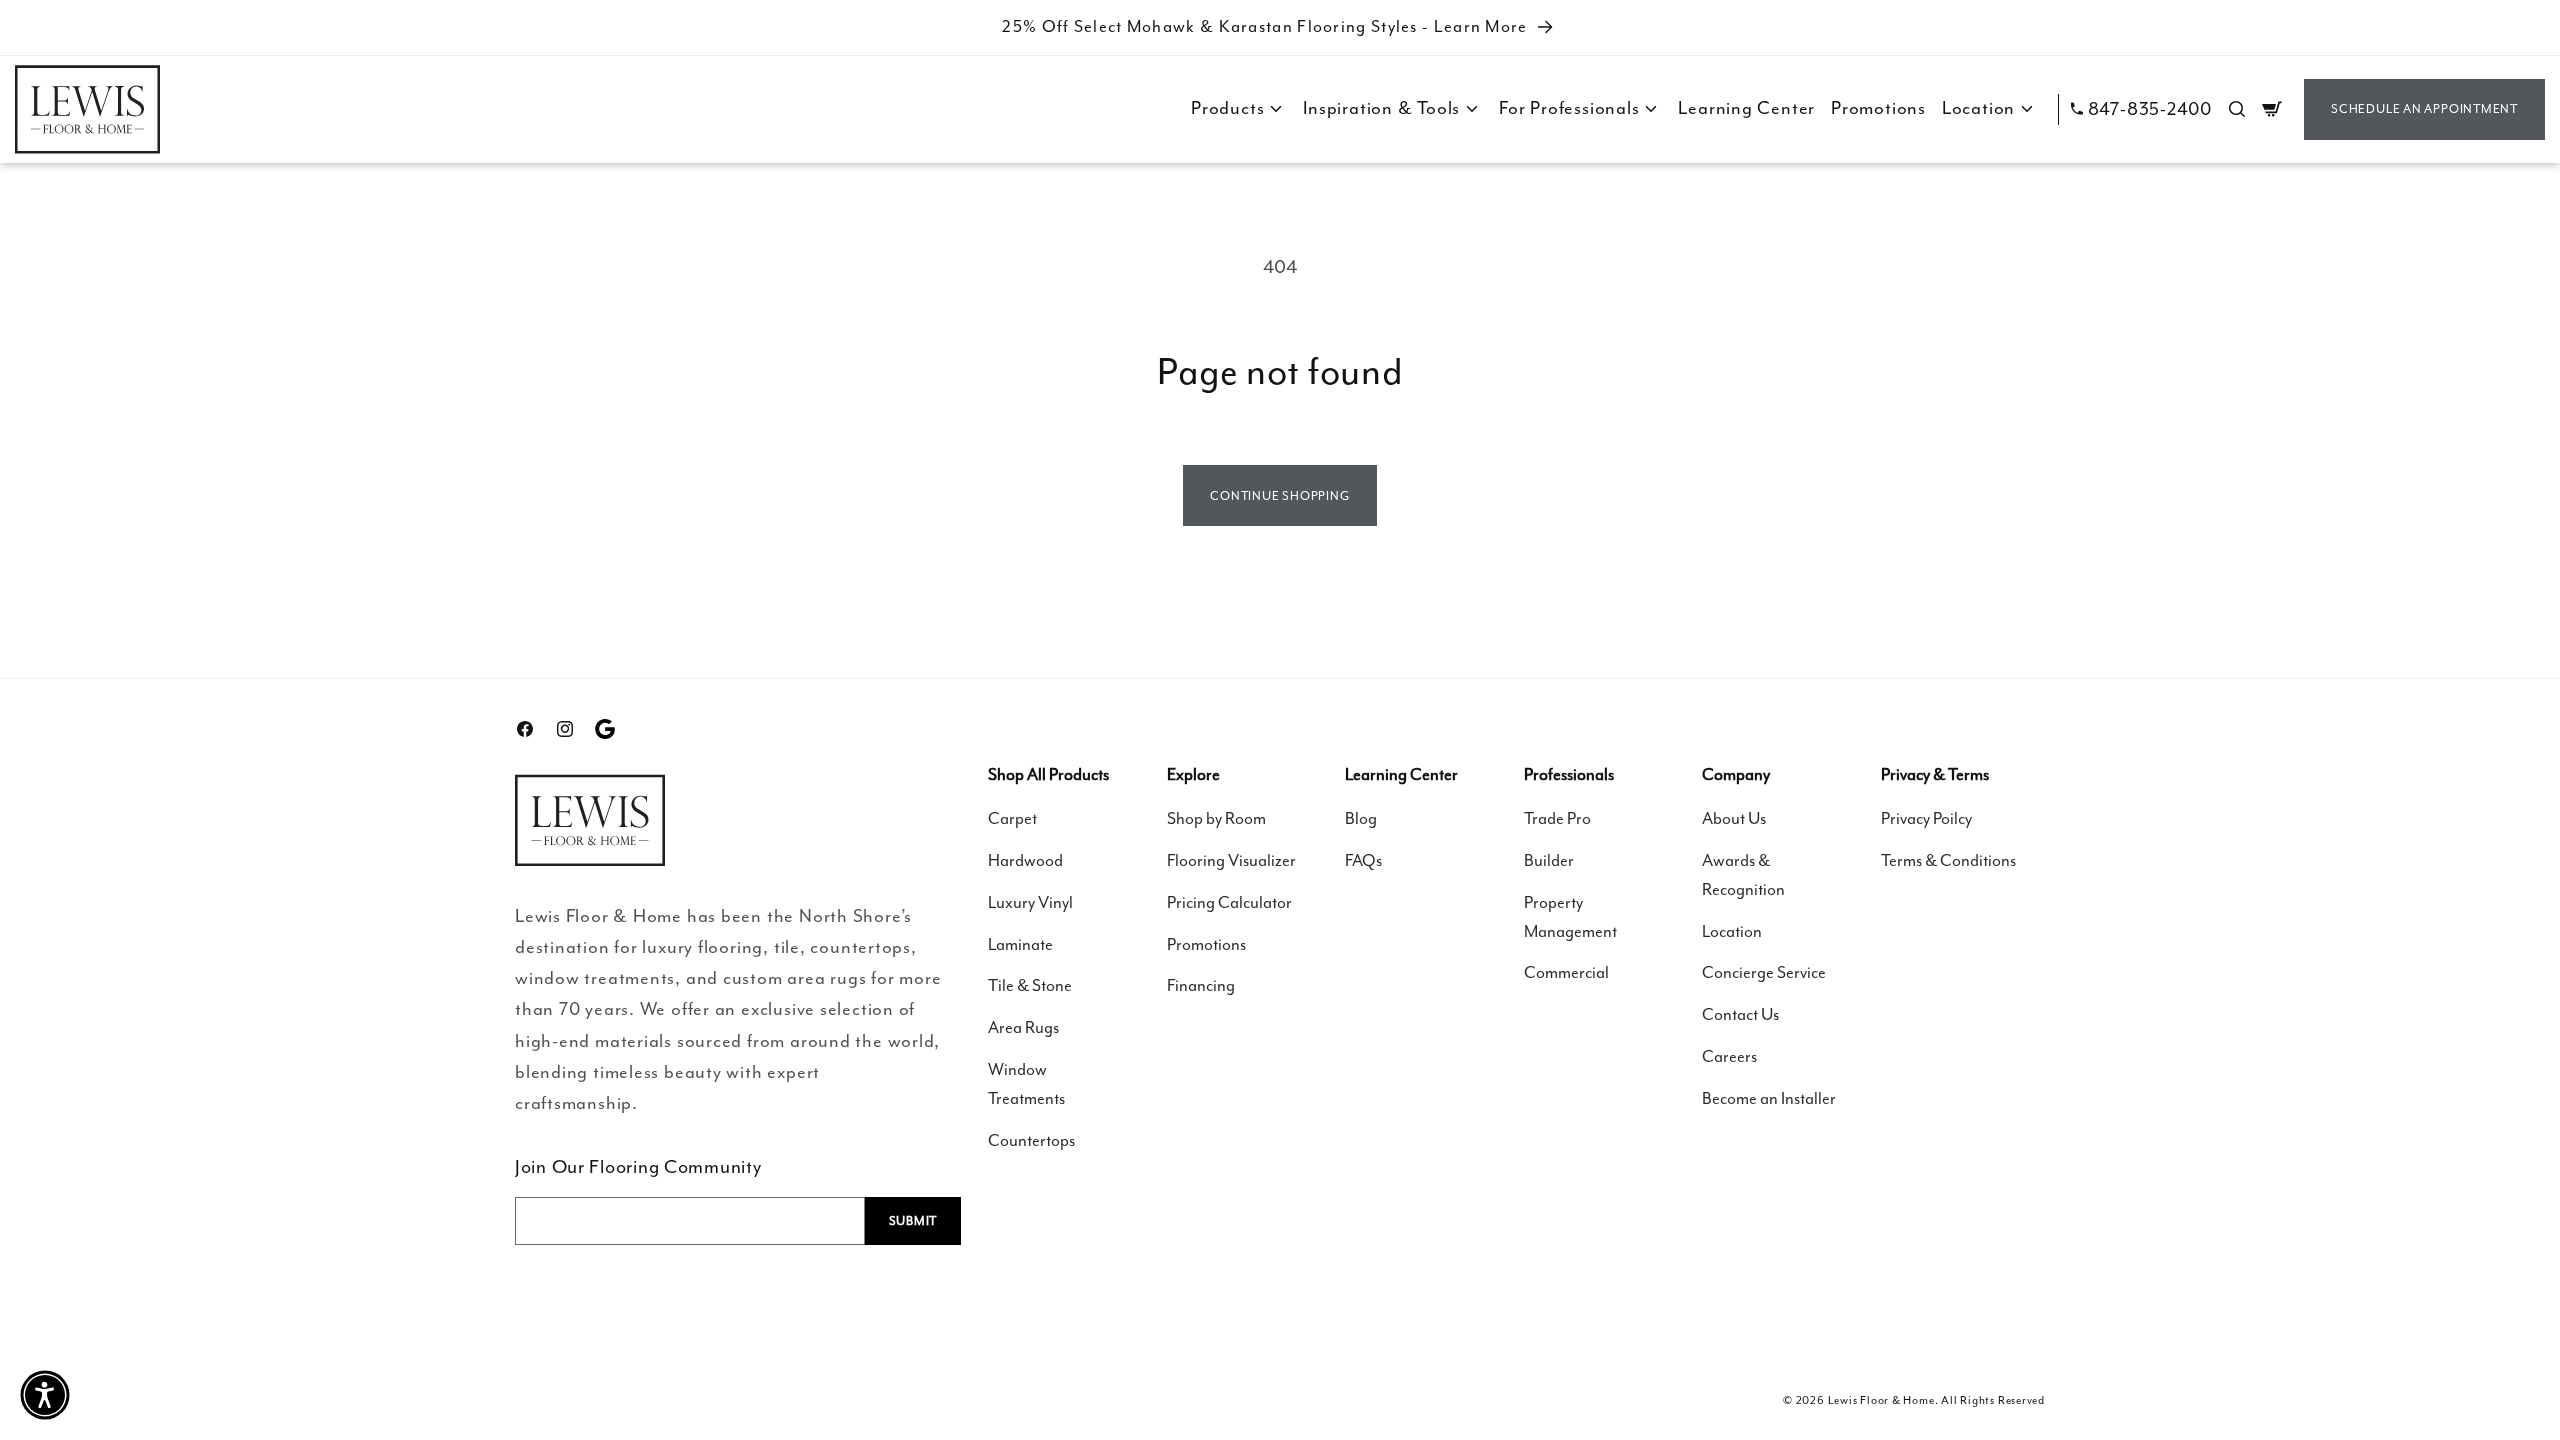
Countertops (1031, 1140)
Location (1732, 931)
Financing (1201, 985)
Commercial (1566, 972)
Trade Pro (1557, 818)
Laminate (1020, 944)
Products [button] (1227, 108)
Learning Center (1746, 108)
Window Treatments (1026, 1084)
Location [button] (1978, 108)
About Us (1734, 818)
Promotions (1878, 108)
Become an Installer (1769, 1098)
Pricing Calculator (1229, 902)
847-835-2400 (2150, 109)
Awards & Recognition (1743, 875)
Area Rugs (1023, 1027)
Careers (1729, 1056)
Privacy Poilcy (1926, 818)
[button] (2237, 109)
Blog (1361, 818)
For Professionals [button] (1569, 108)
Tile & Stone (1030, 985)
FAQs (1363, 860)
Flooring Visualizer (1231, 860)
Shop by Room (1216, 818)
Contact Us (1740, 1014)
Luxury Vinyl (1030, 902)
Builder (1549, 860)
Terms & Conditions (1948, 860)
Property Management (1570, 917)
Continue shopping (1279, 496)
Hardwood (1025, 860)
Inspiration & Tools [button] (1381, 108)
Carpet (1012, 818)
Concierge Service (1764, 972)
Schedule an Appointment (2424, 109)
